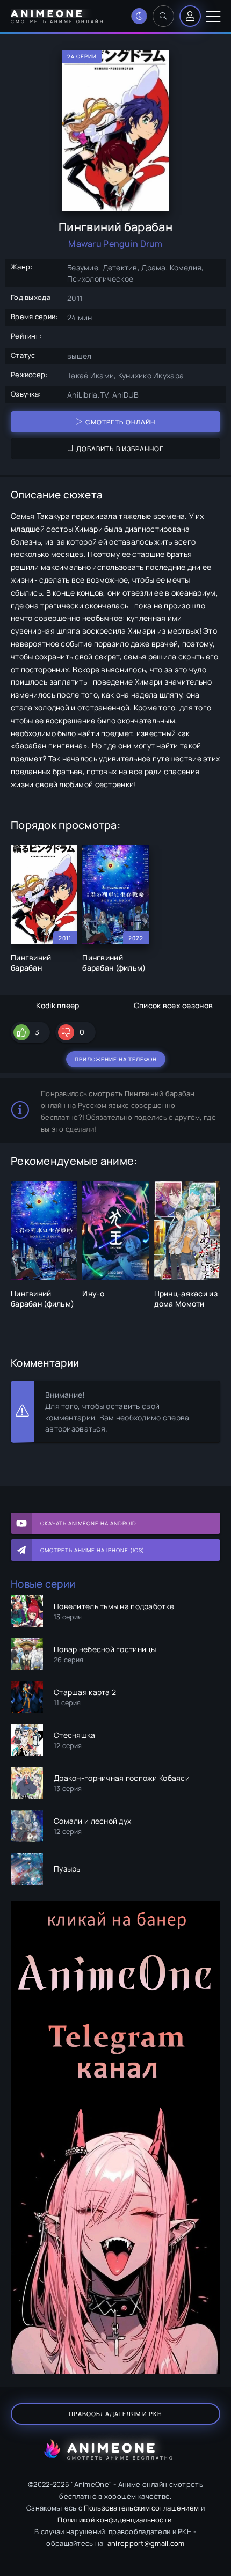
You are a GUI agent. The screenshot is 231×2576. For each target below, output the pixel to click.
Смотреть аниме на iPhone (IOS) (92, 1550)
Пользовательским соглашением (141, 2508)
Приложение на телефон (116, 1059)
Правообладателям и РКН (115, 2414)
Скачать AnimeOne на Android (88, 1523)
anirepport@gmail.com (146, 2543)
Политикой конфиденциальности (114, 2520)
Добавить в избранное (120, 449)
